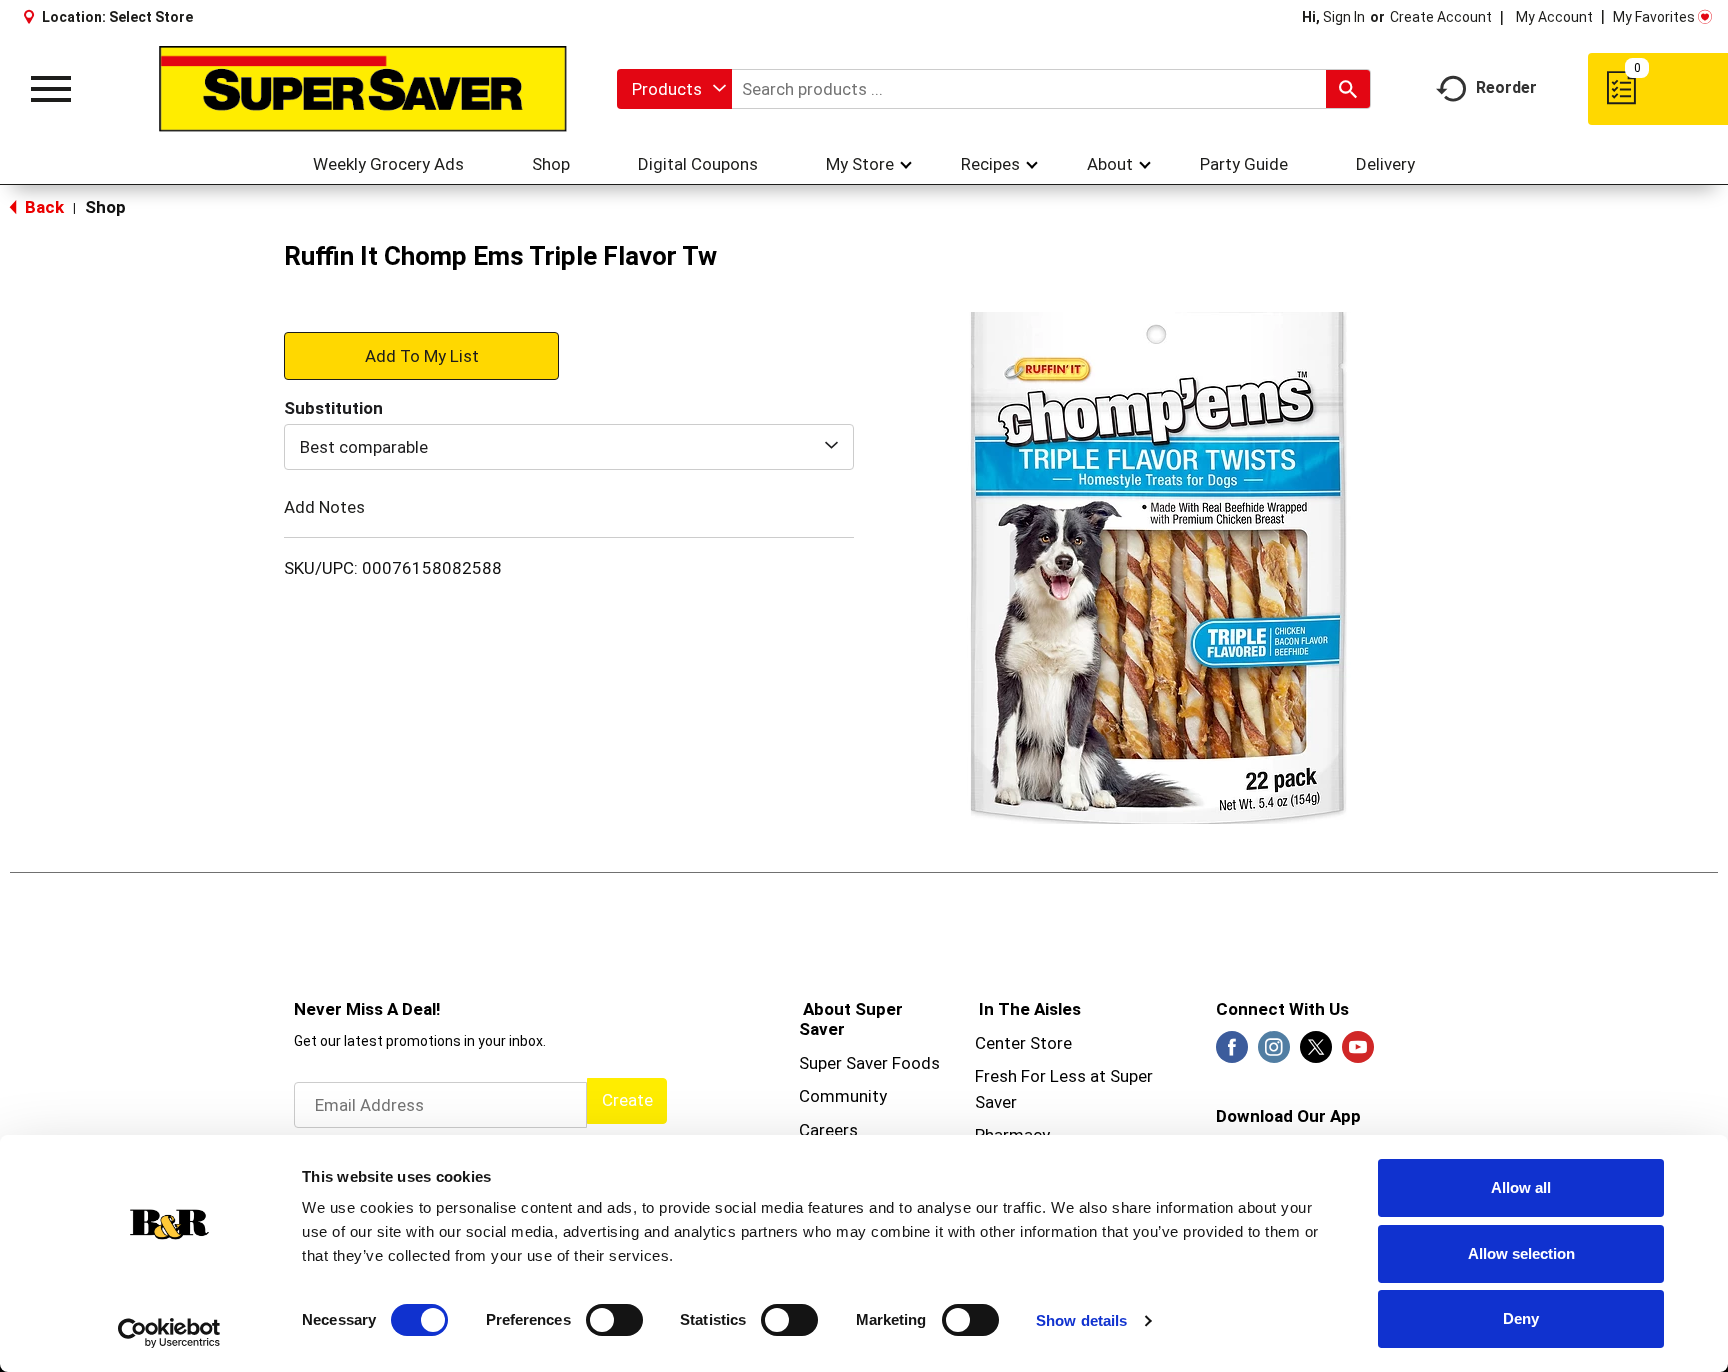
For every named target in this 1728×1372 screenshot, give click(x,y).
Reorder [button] (1506, 87)
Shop (105, 207)
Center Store (1023, 1043)
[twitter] (1316, 1053)
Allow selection (1521, 1253)
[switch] (614, 1320)
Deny (1521, 1318)
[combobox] (674, 89)
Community (843, 1096)
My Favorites (1654, 17)
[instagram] (1274, 1053)
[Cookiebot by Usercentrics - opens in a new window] (169, 1333)
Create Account (1441, 17)
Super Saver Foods (869, 1063)
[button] (421, 355)
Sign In (1344, 17)
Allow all (1521, 1187)
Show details (1081, 1320)
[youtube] (1358, 1053)
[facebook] (1232, 1053)
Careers (828, 1130)
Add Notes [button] (324, 507)
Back (42, 207)
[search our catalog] (1348, 89)
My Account (1554, 17)
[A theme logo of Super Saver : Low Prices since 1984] (363, 89)
